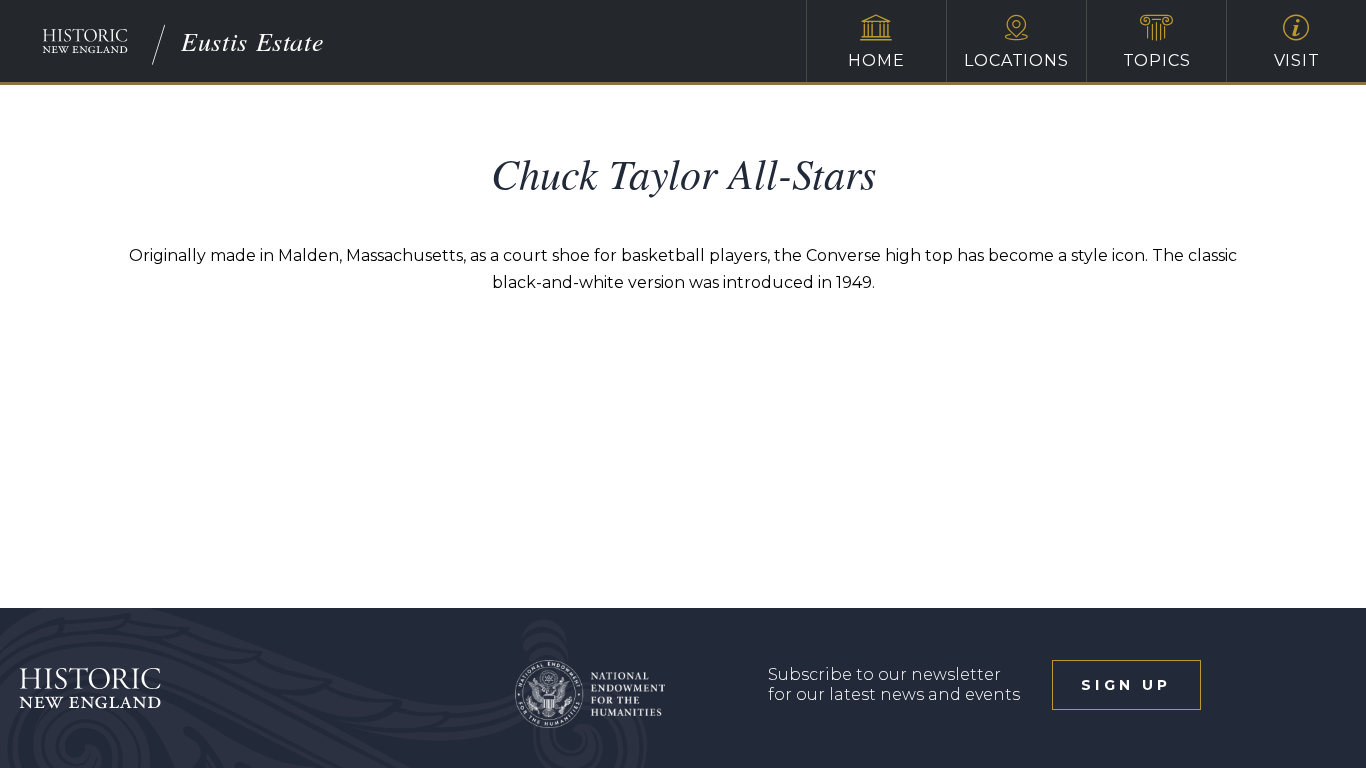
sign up (1126, 685)
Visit (1297, 60)
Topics (1157, 60)
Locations (1016, 60)
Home (876, 60)
